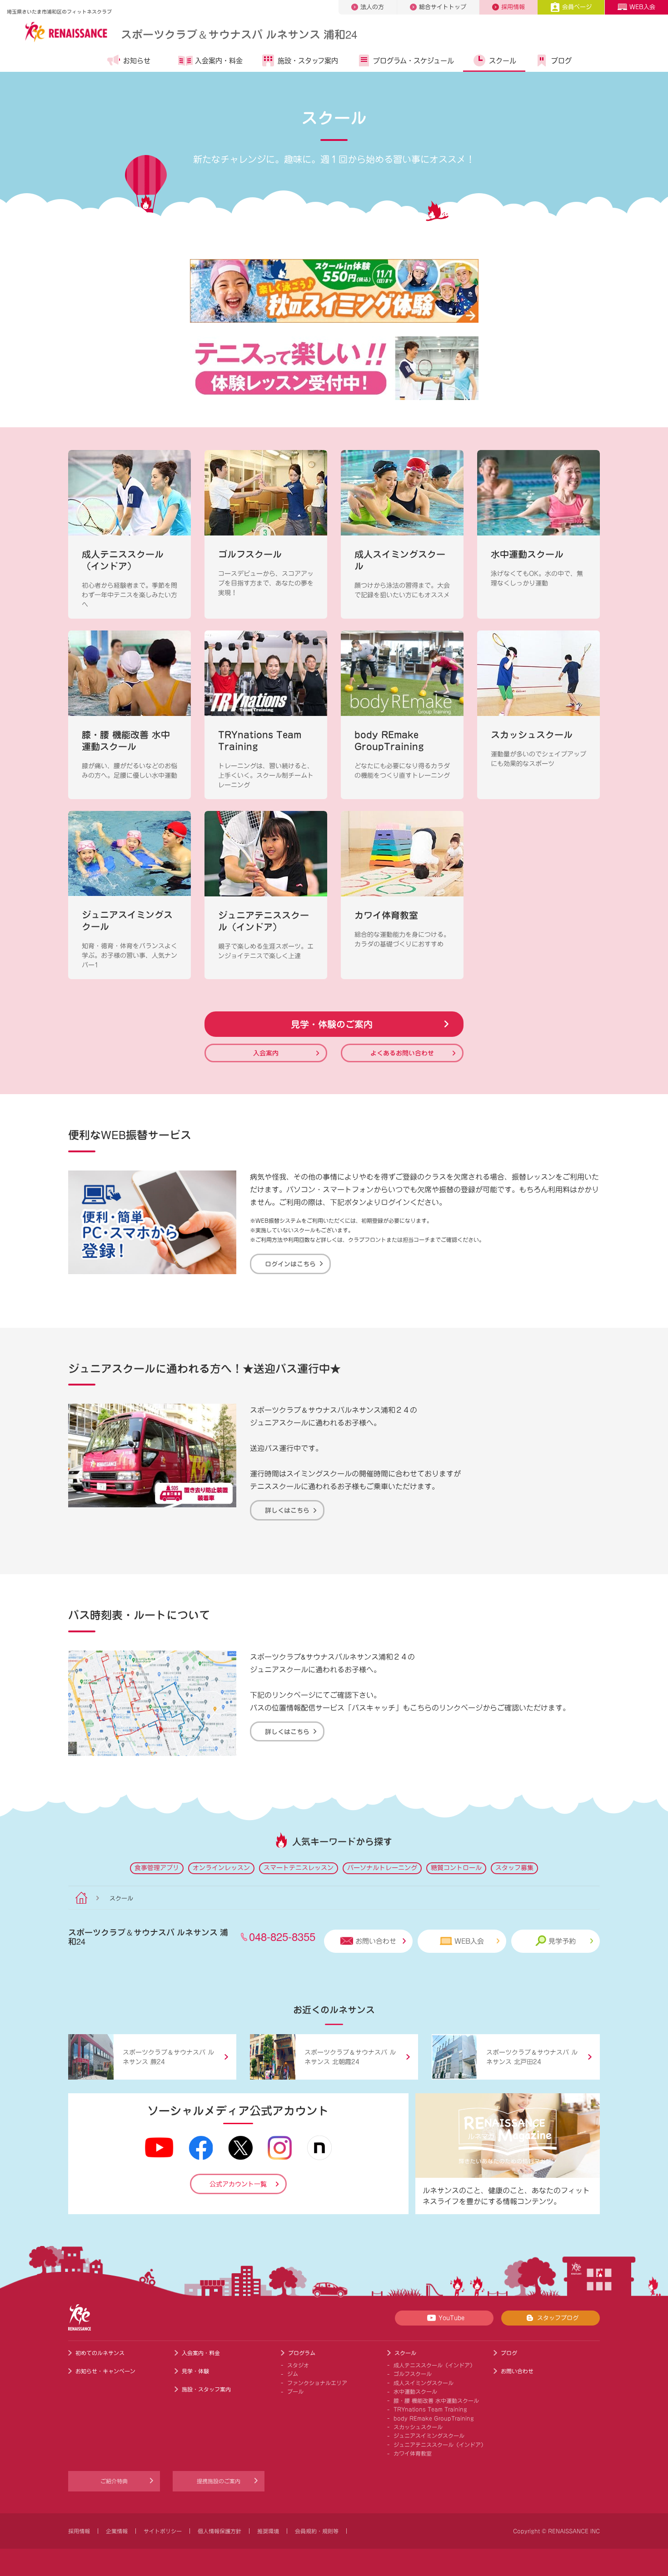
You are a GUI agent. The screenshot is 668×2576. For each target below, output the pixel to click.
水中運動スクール (415, 2391)
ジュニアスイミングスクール (429, 2436)
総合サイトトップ (443, 7)
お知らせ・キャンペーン (105, 2371)
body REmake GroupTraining (434, 2418)
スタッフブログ (558, 2318)
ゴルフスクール (413, 2374)
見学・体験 (195, 2371)
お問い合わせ (376, 1941)
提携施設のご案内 (219, 2481)
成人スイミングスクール (424, 2383)
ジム (293, 2374)
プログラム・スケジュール (414, 61)
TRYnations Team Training (430, 2409)
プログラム (302, 2353)
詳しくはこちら (287, 1510)
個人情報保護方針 (219, 2531)
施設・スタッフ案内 (308, 61)
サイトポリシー (163, 2531)
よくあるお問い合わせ (402, 1053)
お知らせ (137, 61)
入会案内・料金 (219, 61)
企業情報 (117, 2531)
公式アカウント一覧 (238, 2184)
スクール (503, 61)
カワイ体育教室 (413, 2453)
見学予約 (562, 1941)
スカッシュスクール (418, 2427)
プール (295, 2391)
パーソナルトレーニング (382, 1868)
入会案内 (266, 1053)
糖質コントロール (456, 1868)
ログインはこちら (290, 1264)
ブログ (561, 61)
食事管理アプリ (157, 1868)
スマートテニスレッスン (299, 1868)
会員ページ (577, 7)
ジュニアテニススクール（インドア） (440, 2445)
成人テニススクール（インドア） (434, 2365)
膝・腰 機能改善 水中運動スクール (436, 2401)
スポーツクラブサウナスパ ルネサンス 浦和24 (239, 34)
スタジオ (298, 2365)
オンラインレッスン (221, 1868)
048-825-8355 (282, 1936)
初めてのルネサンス (100, 2353)
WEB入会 (642, 7)
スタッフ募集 (514, 1868)
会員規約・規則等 (317, 2531)
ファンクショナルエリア (317, 2383)
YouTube (451, 2318)
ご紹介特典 (114, 2481)
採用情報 (513, 7)
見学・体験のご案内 (332, 1024)
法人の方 (372, 7)
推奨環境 (268, 2531)
